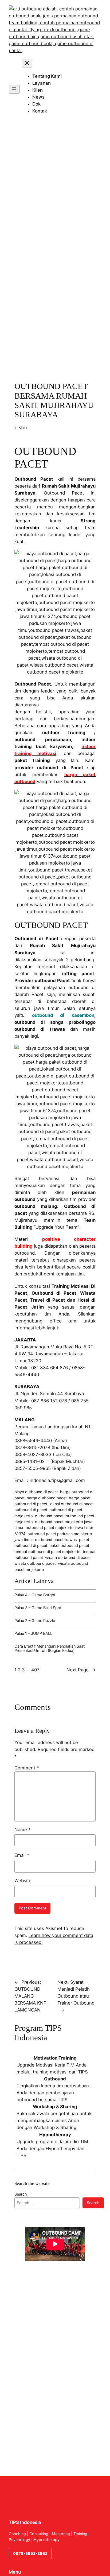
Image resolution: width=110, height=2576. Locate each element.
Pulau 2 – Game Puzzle (35, 1621)
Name (22, 1830)
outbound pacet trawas (56, 1540)
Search (21, 2194)
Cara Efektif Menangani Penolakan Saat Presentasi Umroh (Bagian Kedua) (50, 1648)
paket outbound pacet (69, 1545)
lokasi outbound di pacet (72, 1504)
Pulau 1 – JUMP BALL (33, 1633)
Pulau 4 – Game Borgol (35, 1595)
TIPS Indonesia (25, 2522)
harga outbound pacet (47, 1498)
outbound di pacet (31, 1510)
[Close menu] (27, 63)
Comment (27, 1768)
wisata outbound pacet (35, 1563)
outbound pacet (49, 1516)
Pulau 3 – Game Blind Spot (38, 1608)
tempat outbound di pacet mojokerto (48, 1552)
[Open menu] (14, 89)
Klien (23, 427)
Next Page (81, 1670)
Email (22, 1855)
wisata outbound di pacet (68, 1557)
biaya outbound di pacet (36, 1492)
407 (35, 1670)
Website (23, 1881)
